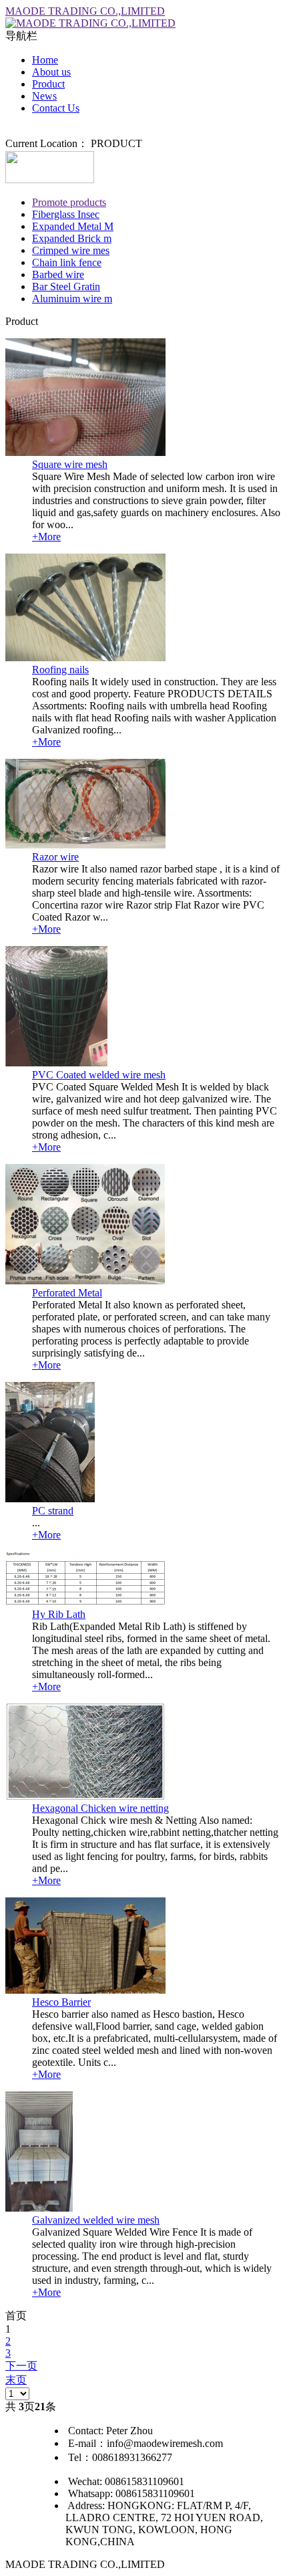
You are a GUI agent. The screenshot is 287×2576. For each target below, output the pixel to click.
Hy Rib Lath (59, 1614)
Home (45, 60)
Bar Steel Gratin (66, 286)
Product (48, 84)
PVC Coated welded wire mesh (99, 1075)
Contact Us (56, 108)
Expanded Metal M (73, 226)
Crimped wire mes (71, 250)
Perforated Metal (67, 1293)
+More (46, 537)
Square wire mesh (70, 464)
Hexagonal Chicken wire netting (100, 1808)
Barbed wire (58, 274)
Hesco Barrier (61, 2002)
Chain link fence (67, 262)
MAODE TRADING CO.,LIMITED (85, 11)
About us (51, 72)
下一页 (21, 2366)
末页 (16, 2380)
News (44, 96)
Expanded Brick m (72, 238)
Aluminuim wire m (72, 299)
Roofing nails (60, 670)
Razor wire (55, 857)
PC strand (53, 1511)
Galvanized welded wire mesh (96, 2220)
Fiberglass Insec (66, 214)
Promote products (69, 202)
